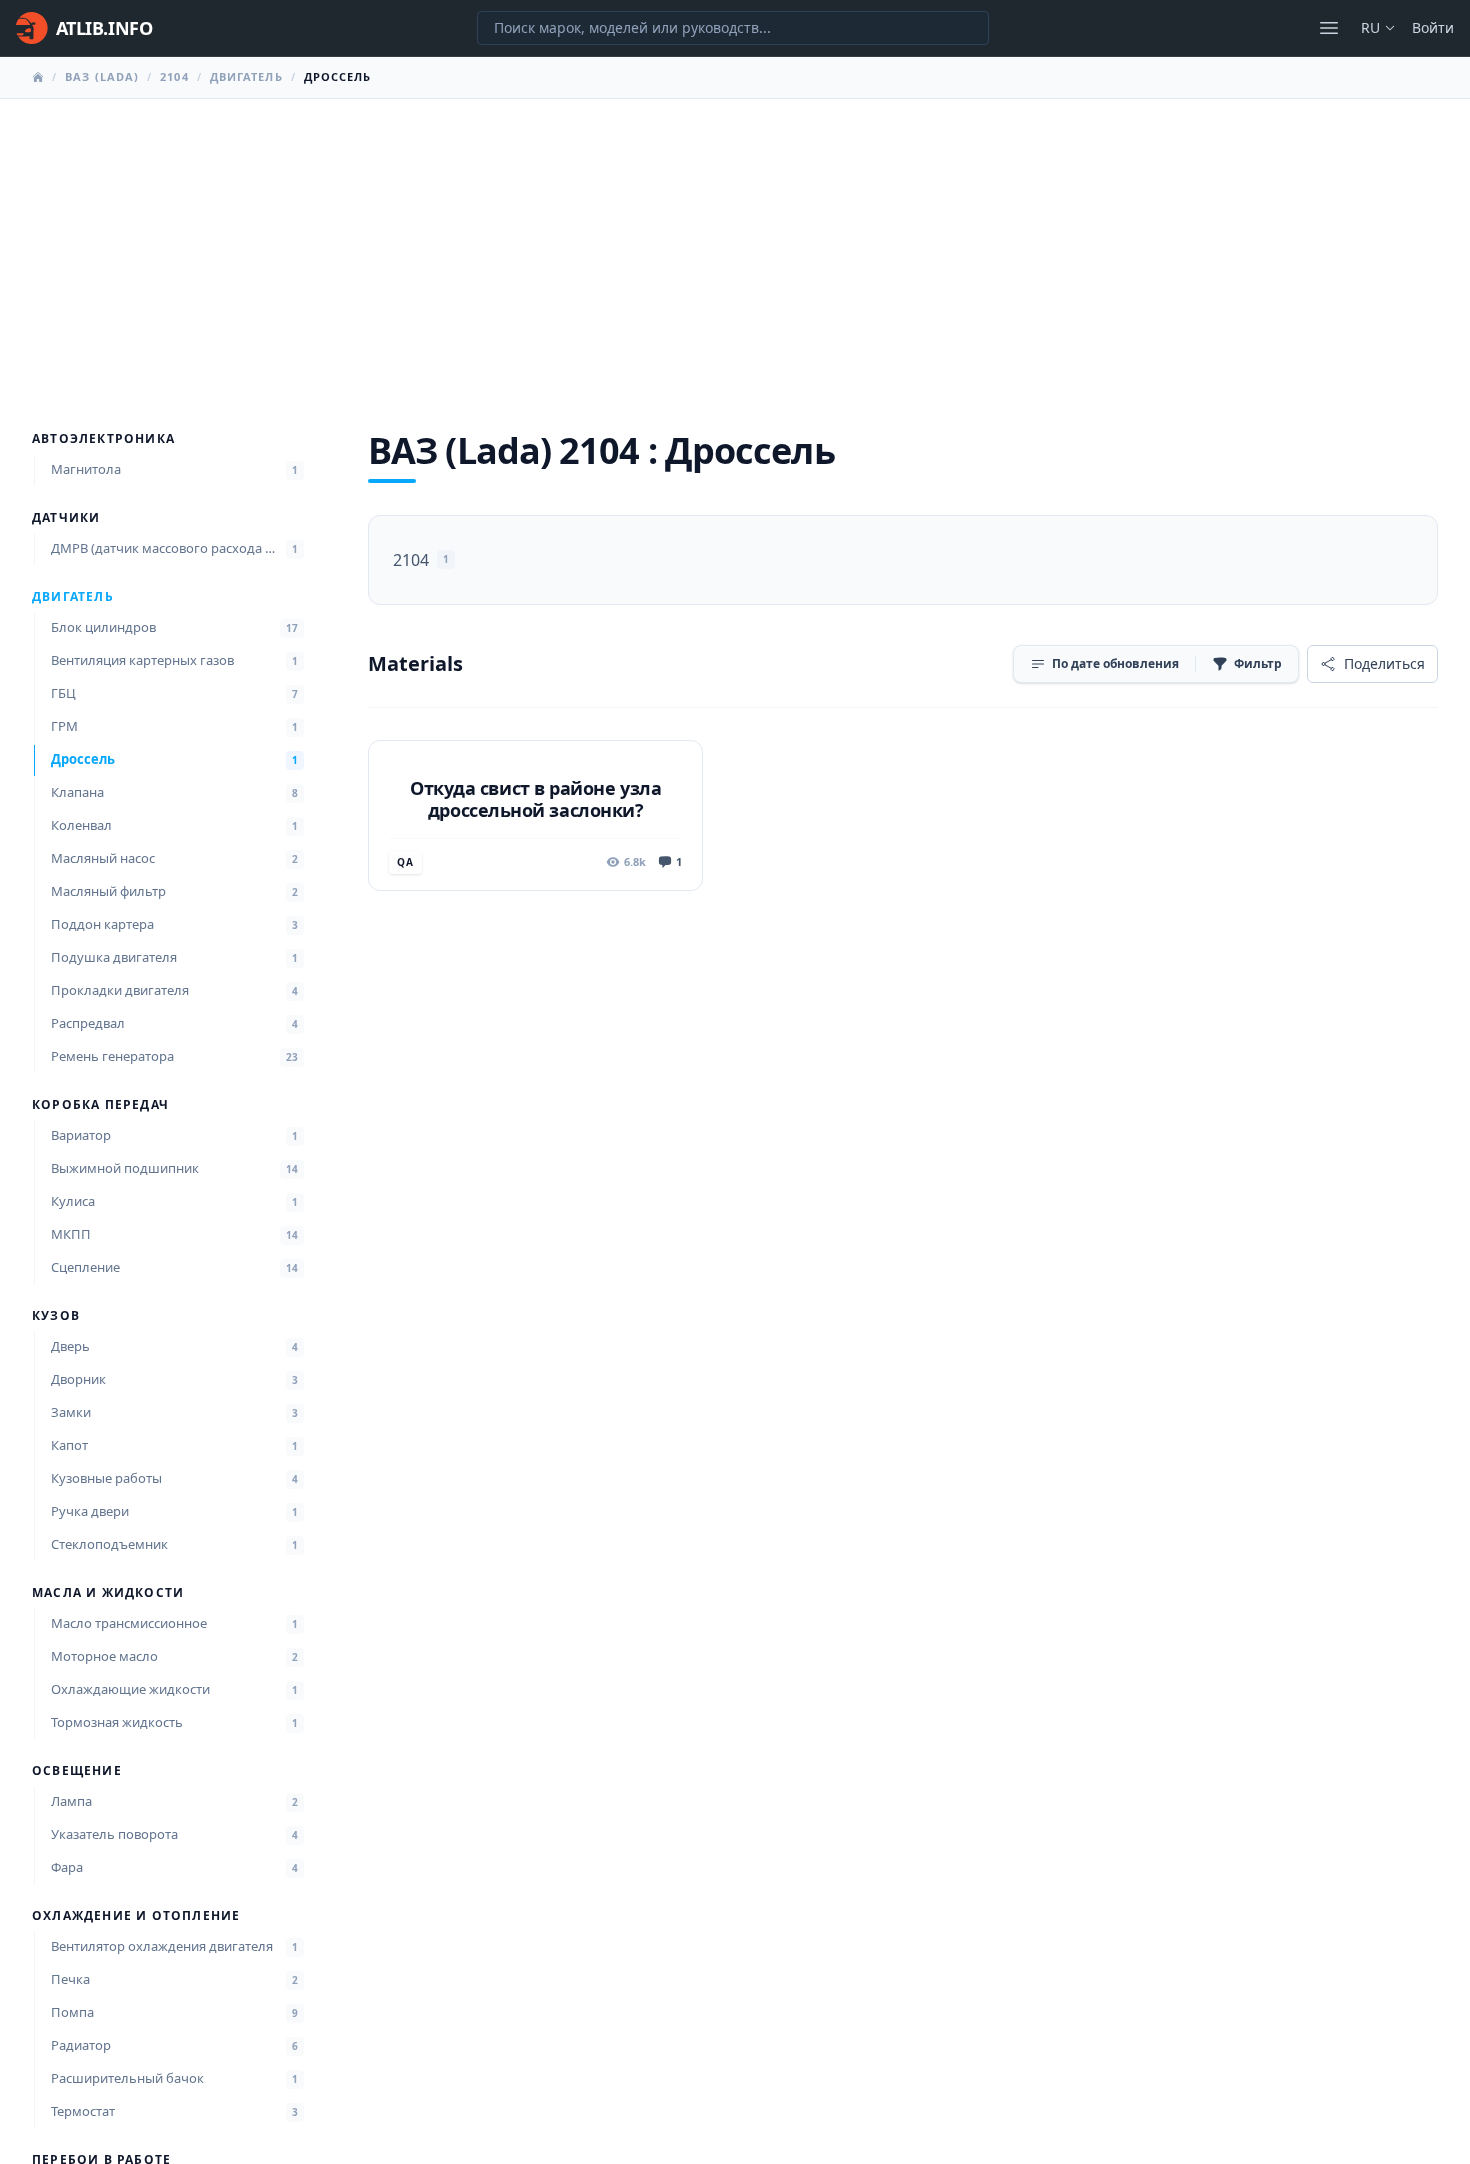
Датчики (66, 518)
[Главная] (38, 77)
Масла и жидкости (108, 1593)
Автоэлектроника (103, 439)
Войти (1433, 27)
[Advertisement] (735, 249)
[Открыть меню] (1329, 28)
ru (1370, 27)
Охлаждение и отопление (136, 1916)
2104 (174, 76)
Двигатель (246, 76)
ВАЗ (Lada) (102, 76)
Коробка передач (100, 1105)
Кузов (56, 1316)
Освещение (77, 1771)
